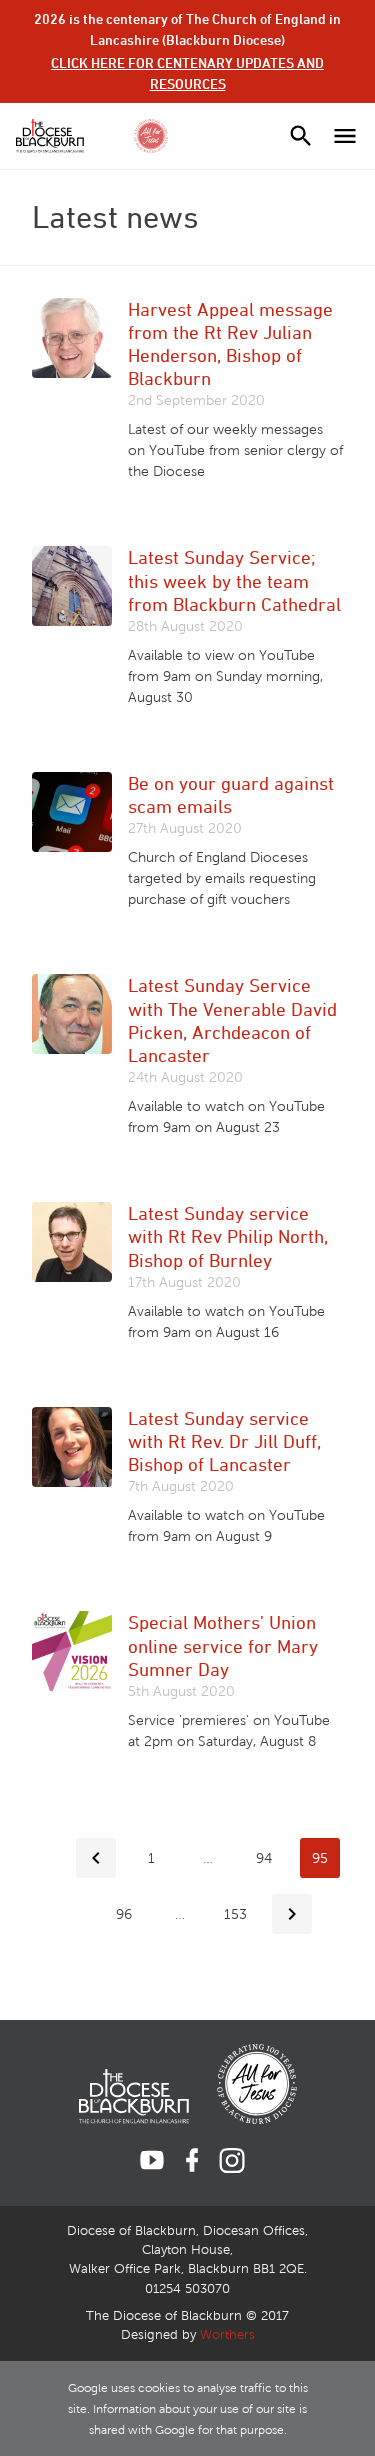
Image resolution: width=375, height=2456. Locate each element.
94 (264, 1858)
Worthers (227, 2335)
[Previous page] (96, 1858)
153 (235, 1914)
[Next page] (292, 1914)
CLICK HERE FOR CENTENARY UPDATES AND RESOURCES (187, 73)
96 (124, 1914)
